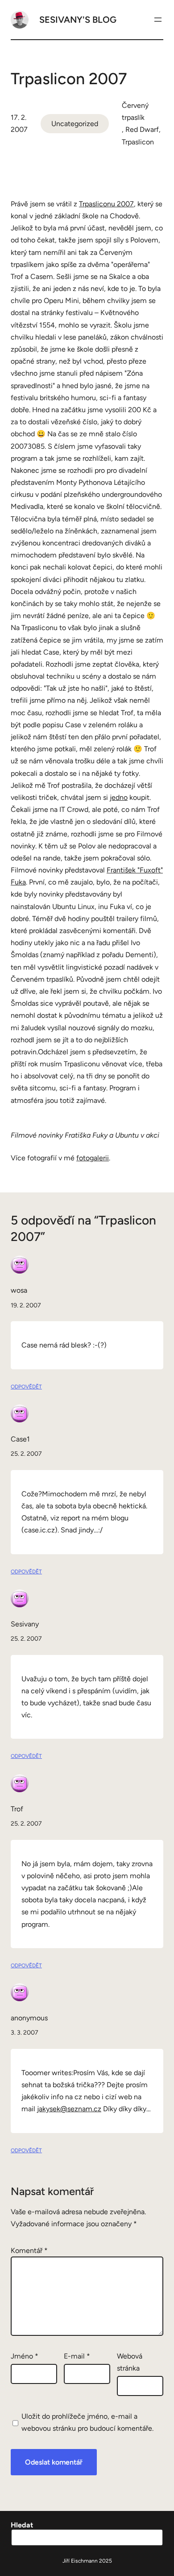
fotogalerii (93, 1158)
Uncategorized (75, 124)
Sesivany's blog (78, 20)
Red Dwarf (142, 129)
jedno (119, 797)
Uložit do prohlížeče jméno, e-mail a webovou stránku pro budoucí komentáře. (87, 2422)
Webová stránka (130, 2362)
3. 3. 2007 (25, 2033)
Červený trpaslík (135, 111)
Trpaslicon (138, 142)
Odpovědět (26, 1387)
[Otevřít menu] (158, 20)
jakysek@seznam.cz (69, 2109)
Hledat (22, 2525)
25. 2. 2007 (26, 1454)
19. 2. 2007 (26, 1305)
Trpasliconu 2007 (106, 204)
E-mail (77, 2356)
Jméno (25, 2356)
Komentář (29, 2250)
